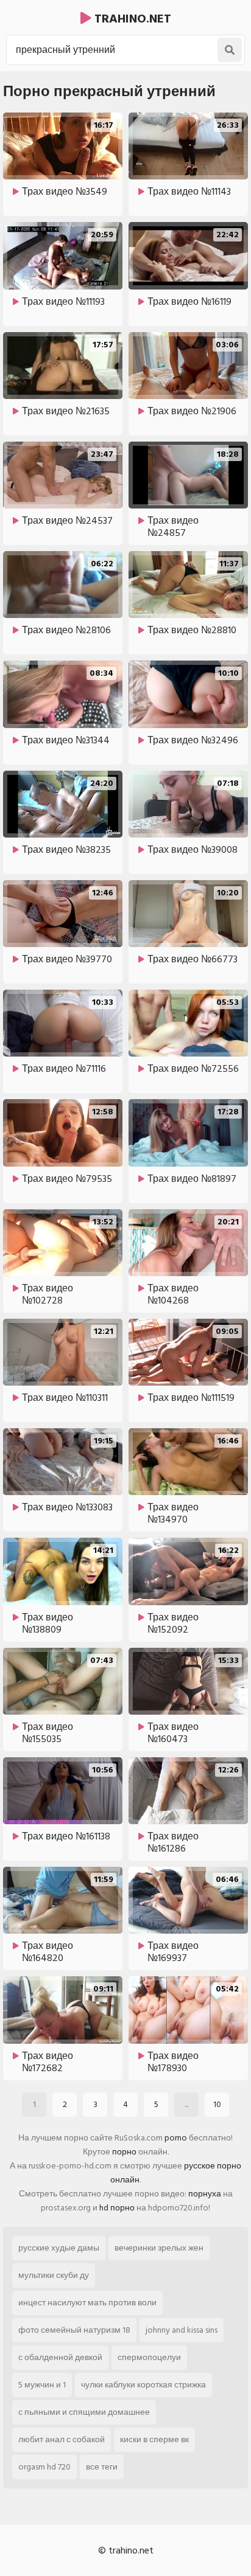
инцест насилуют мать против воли (87, 2303)
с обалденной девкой (60, 2357)
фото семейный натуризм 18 (74, 2330)
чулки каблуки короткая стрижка (143, 2385)
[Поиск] (230, 50)
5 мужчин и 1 (42, 2385)
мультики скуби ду (54, 2275)
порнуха (205, 2194)
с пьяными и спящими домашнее (84, 2412)
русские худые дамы (59, 2248)
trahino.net (131, 19)
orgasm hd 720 (44, 2467)
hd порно (117, 2208)
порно (124, 2152)
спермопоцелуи (149, 2357)
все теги (102, 2467)
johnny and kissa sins (182, 2330)
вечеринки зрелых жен (159, 2248)
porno (176, 2138)
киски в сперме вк (154, 2439)
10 (217, 2104)
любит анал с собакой (62, 2439)
